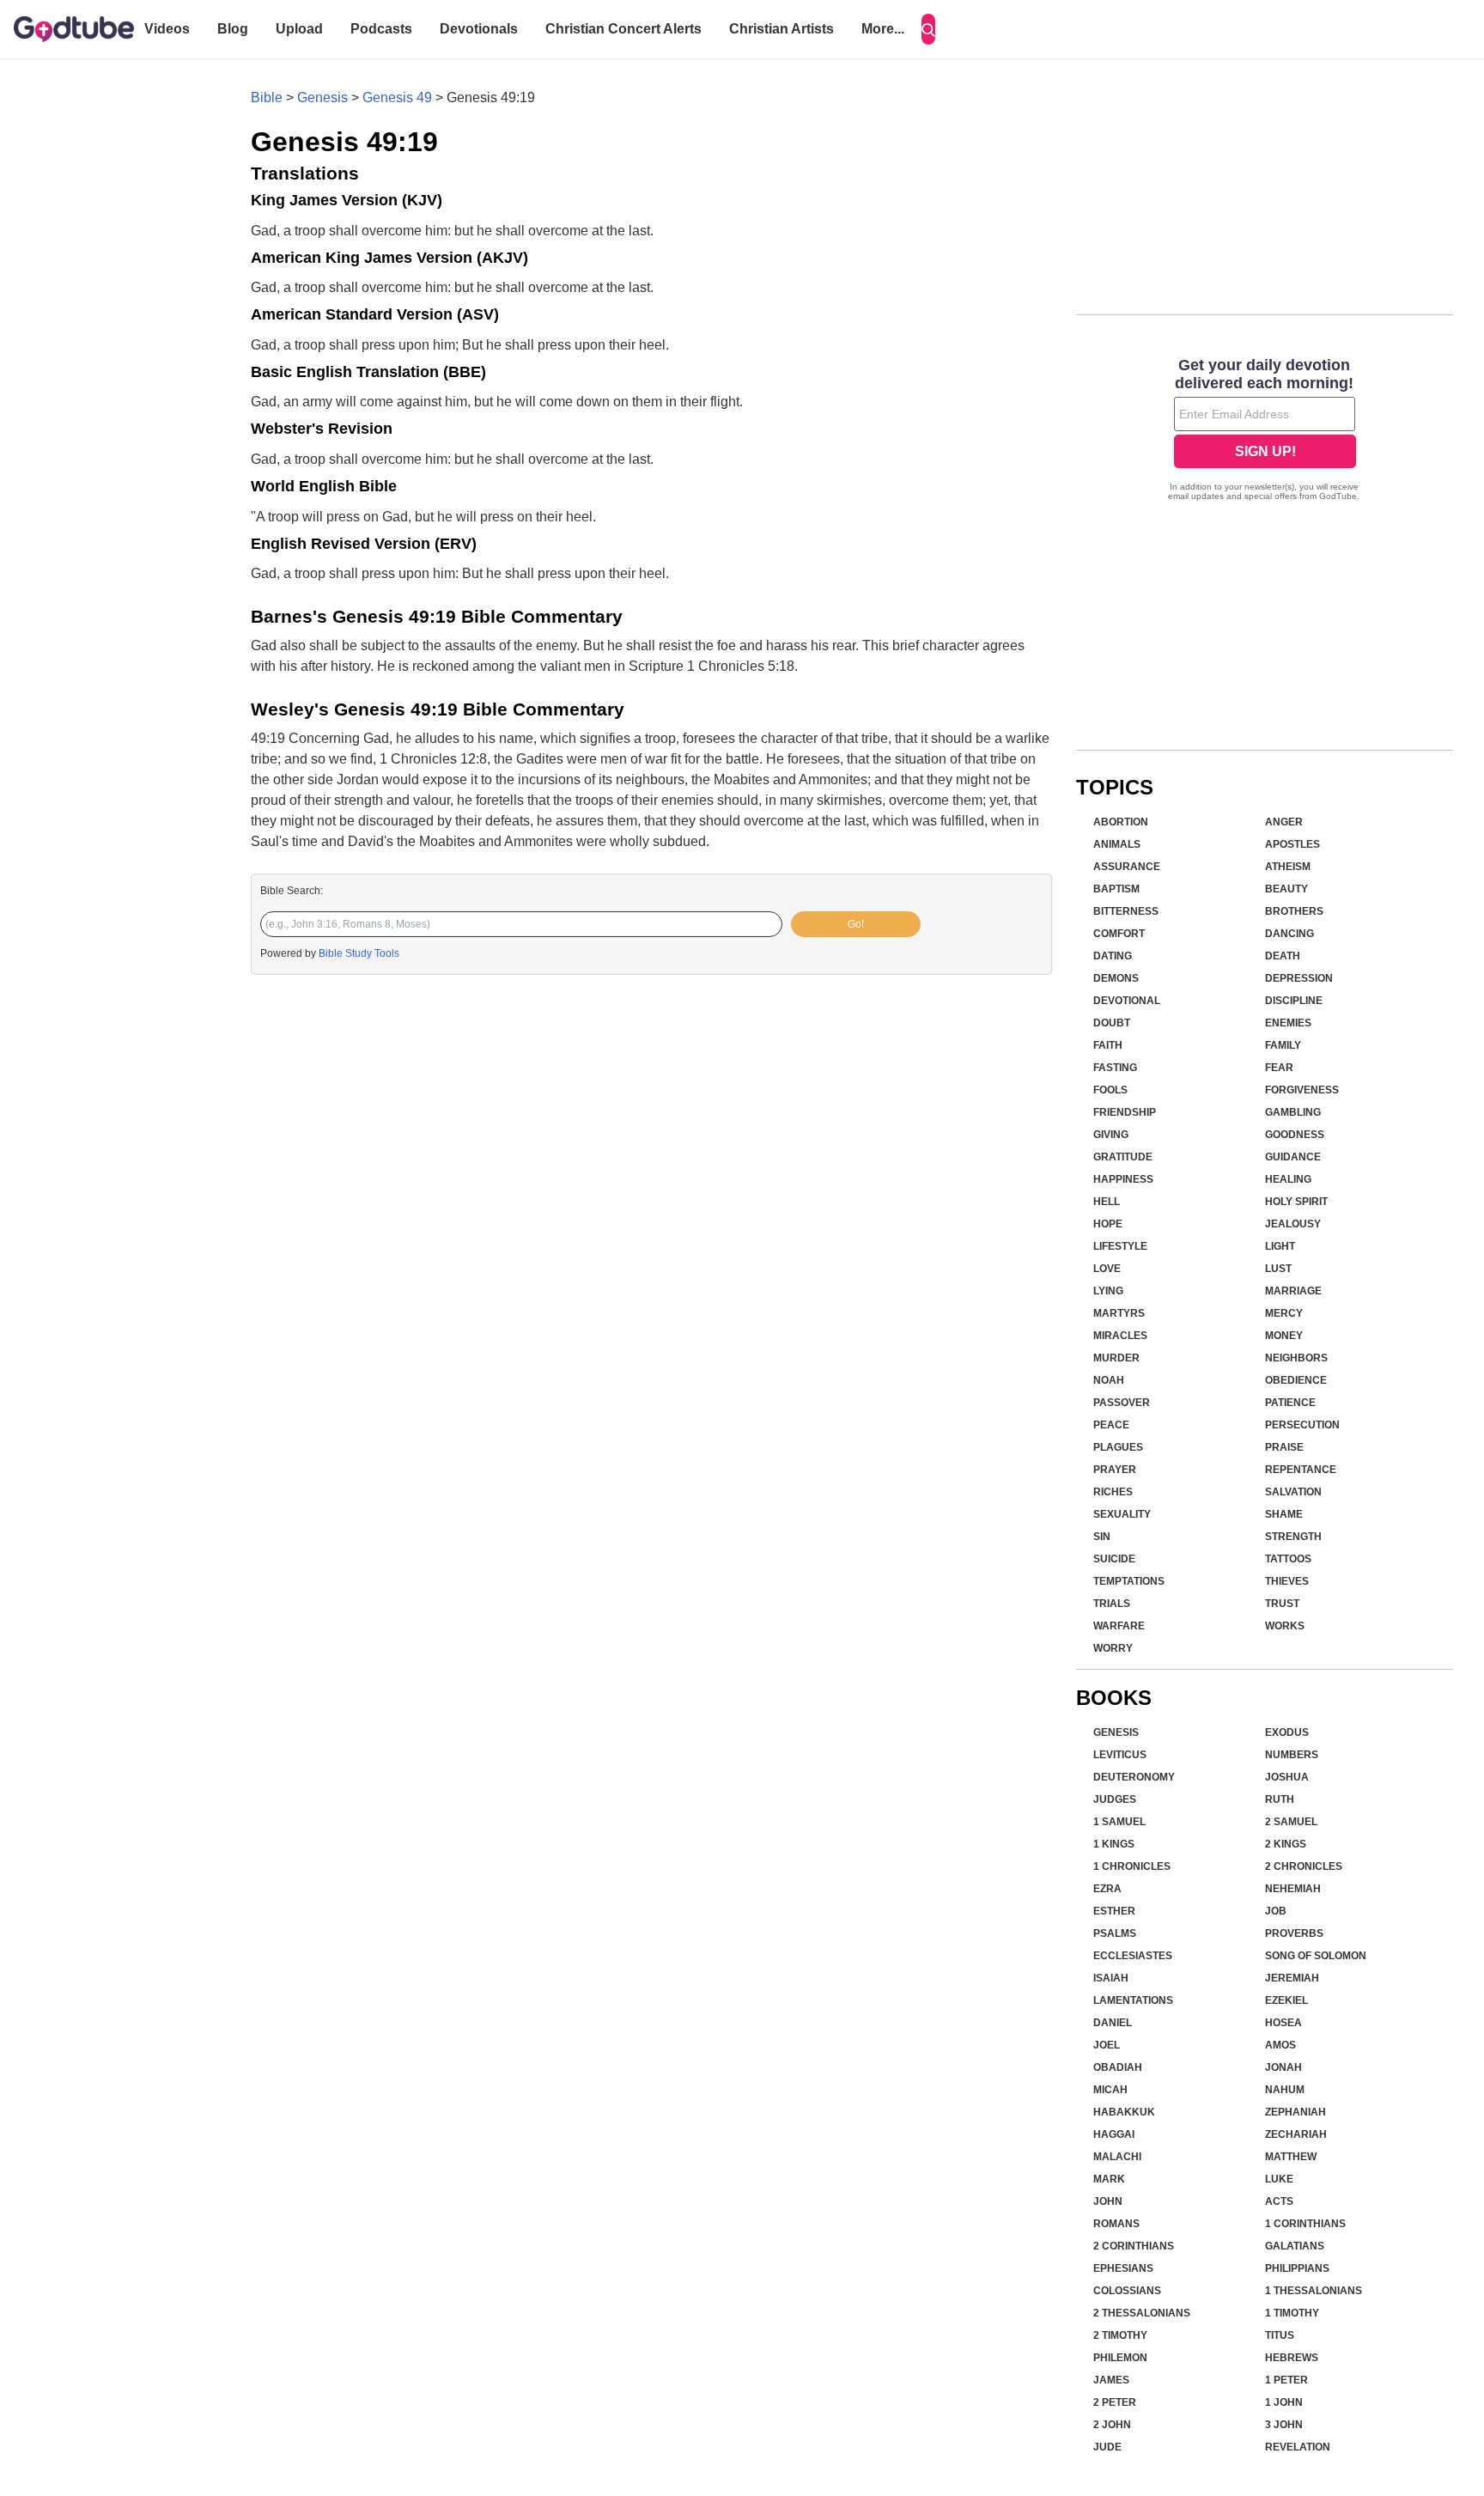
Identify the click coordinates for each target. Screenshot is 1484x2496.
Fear (1279, 1068)
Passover (1122, 1403)
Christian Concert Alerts (623, 29)
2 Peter (1115, 2402)
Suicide (1114, 1559)
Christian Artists (782, 29)
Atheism (1288, 867)
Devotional (1127, 1001)
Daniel (1113, 2023)
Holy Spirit (1296, 1202)
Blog (233, 29)
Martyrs (1119, 1313)
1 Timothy (1292, 2313)
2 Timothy (1120, 2335)
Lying (1108, 1291)
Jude (1107, 2447)
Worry (1113, 1648)
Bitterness (1126, 911)
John (1108, 2201)
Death (1283, 956)
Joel (1107, 2045)
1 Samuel (1119, 1822)
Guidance (1293, 1157)
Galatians (1295, 2246)
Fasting (1115, 1068)
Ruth (1280, 1799)
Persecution (1302, 1425)
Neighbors (1296, 1358)
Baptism (1116, 889)
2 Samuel (1291, 1822)
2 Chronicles (1304, 1866)
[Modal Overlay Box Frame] (1265, 431)
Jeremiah (1292, 1978)
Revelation (1298, 2447)
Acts (1279, 2201)
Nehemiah (1293, 1889)
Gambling (1293, 1112)
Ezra (1107, 1889)
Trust (1282, 1604)
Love (1107, 1269)
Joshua (1287, 1777)
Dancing (1289, 934)
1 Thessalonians (1314, 2291)
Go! (856, 924)
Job (1276, 1911)
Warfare (1119, 1626)
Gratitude (1123, 1157)
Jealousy (1293, 1224)
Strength (1293, 1537)
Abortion (1121, 822)
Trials (1112, 1604)
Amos (1280, 2045)
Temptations (1129, 1581)
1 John (1284, 2402)
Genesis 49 (397, 97)
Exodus (1287, 1732)
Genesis (322, 97)
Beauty (1286, 889)
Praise (1284, 1447)
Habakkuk (1124, 2112)
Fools (1110, 1090)
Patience (1290, 1403)
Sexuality (1122, 1514)
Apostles (1292, 844)
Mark (1109, 2179)
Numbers (1292, 1755)
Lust (1278, 1269)
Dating (1113, 956)
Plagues (1118, 1447)
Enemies (1288, 1023)
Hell (1107, 1202)
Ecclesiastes (1133, 1956)
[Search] (928, 29)
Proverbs (1294, 1933)
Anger (1284, 822)
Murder (1116, 1358)
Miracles (1120, 1336)
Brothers (1294, 911)
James (1111, 2380)
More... (883, 29)
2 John (1112, 2425)
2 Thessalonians (1142, 2313)
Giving (1111, 1135)
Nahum (1285, 2090)
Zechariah (1296, 2134)
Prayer (1115, 1470)
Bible (267, 97)
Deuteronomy (1134, 1777)
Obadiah (1118, 2067)
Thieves (1287, 1581)
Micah (1110, 2090)
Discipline (1294, 1001)
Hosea (1283, 2023)
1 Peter (1286, 2380)
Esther (1114, 1911)
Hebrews (1292, 2358)
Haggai (1114, 2134)
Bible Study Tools (359, 953)
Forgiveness (1302, 1090)
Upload (299, 29)
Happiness (1123, 1179)
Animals (1117, 844)
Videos (167, 29)
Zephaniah (1295, 2112)
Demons (1116, 978)
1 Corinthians (1305, 2224)
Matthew (1291, 2157)
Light (1280, 1246)
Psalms (1115, 1933)
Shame (1284, 1514)
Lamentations (1133, 2000)
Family (1283, 1045)
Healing (1288, 1179)
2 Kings (1286, 1844)
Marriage (1293, 1291)
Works (1285, 1626)
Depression (1299, 978)
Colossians (1127, 2291)
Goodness (1295, 1135)
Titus (1280, 2335)
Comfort (1119, 934)
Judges (1115, 1799)
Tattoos (1288, 1559)
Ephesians (1123, 2268)
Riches (1113, 1492)
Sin (1102, 1537)
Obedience (1296, 1380)
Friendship (1125, 1112)
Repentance (1301, 1470)
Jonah (1283, 2067)
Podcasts (381, 29)
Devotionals (479, 29)
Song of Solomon (1316, 1956)
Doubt (1112, 1023)
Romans (1116, 2224)
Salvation (1293, 1492)
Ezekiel (1286, 2000)
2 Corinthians (1134, 2246)
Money (1284, 1336)
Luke (1279, 2179)
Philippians (1297, 2268)
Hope (1108, 1224)
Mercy (1284, 1313)
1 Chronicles (1132, 1866)
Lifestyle (1120, 1246)
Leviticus (1120, 1755)
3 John (1284, 2425)
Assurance (1127, 867)
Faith (1108, 1045)
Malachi (1117, 2157)
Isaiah (1111, 1978)
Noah (1109, 1380)
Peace (1111, 1425)
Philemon (1120, 2358)
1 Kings (1114, 1844)
